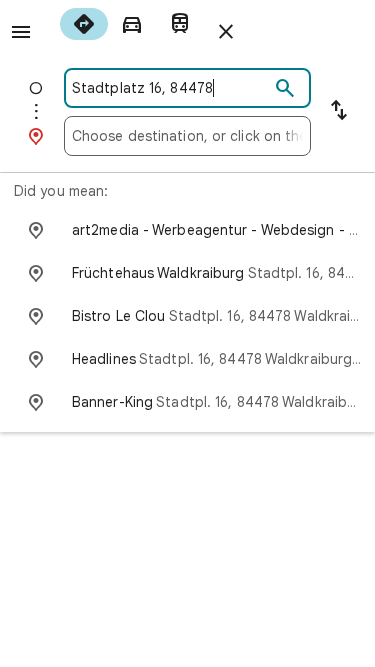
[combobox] (170, 88)
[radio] (84, 24)
